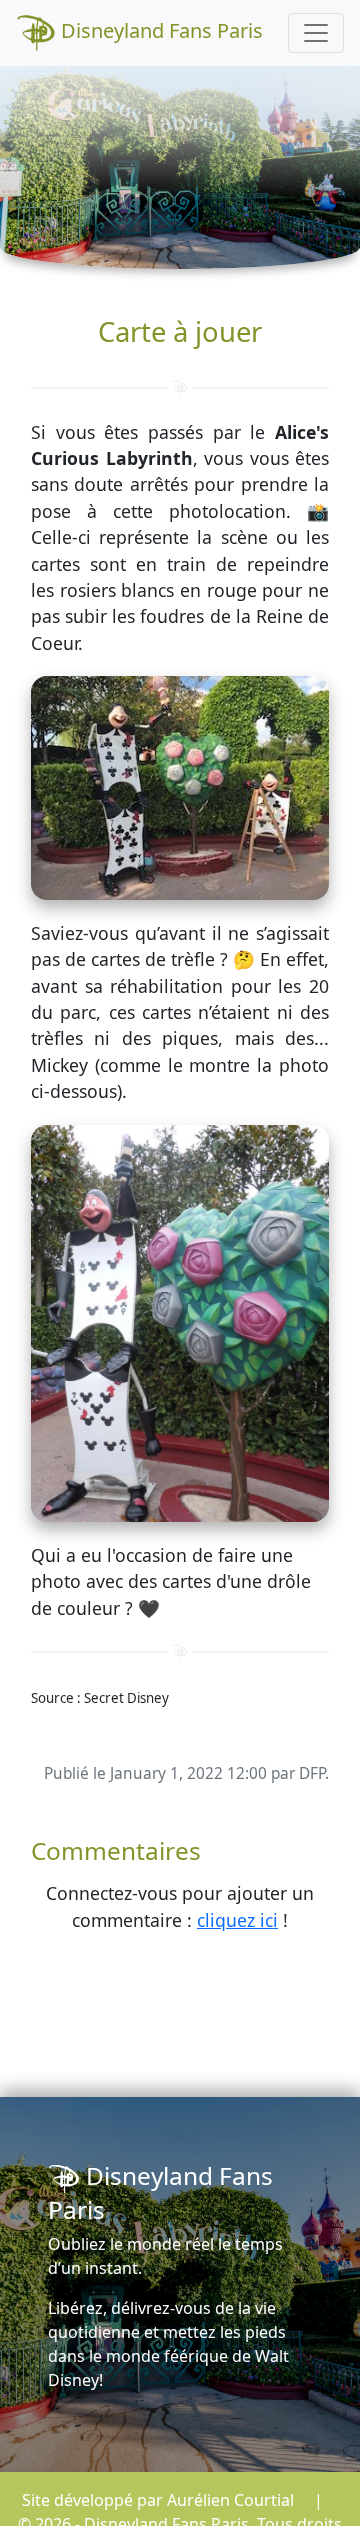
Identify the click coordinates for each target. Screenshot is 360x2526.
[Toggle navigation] (316, 33)
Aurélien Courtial (230, 2500)
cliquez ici (237, 1920)
